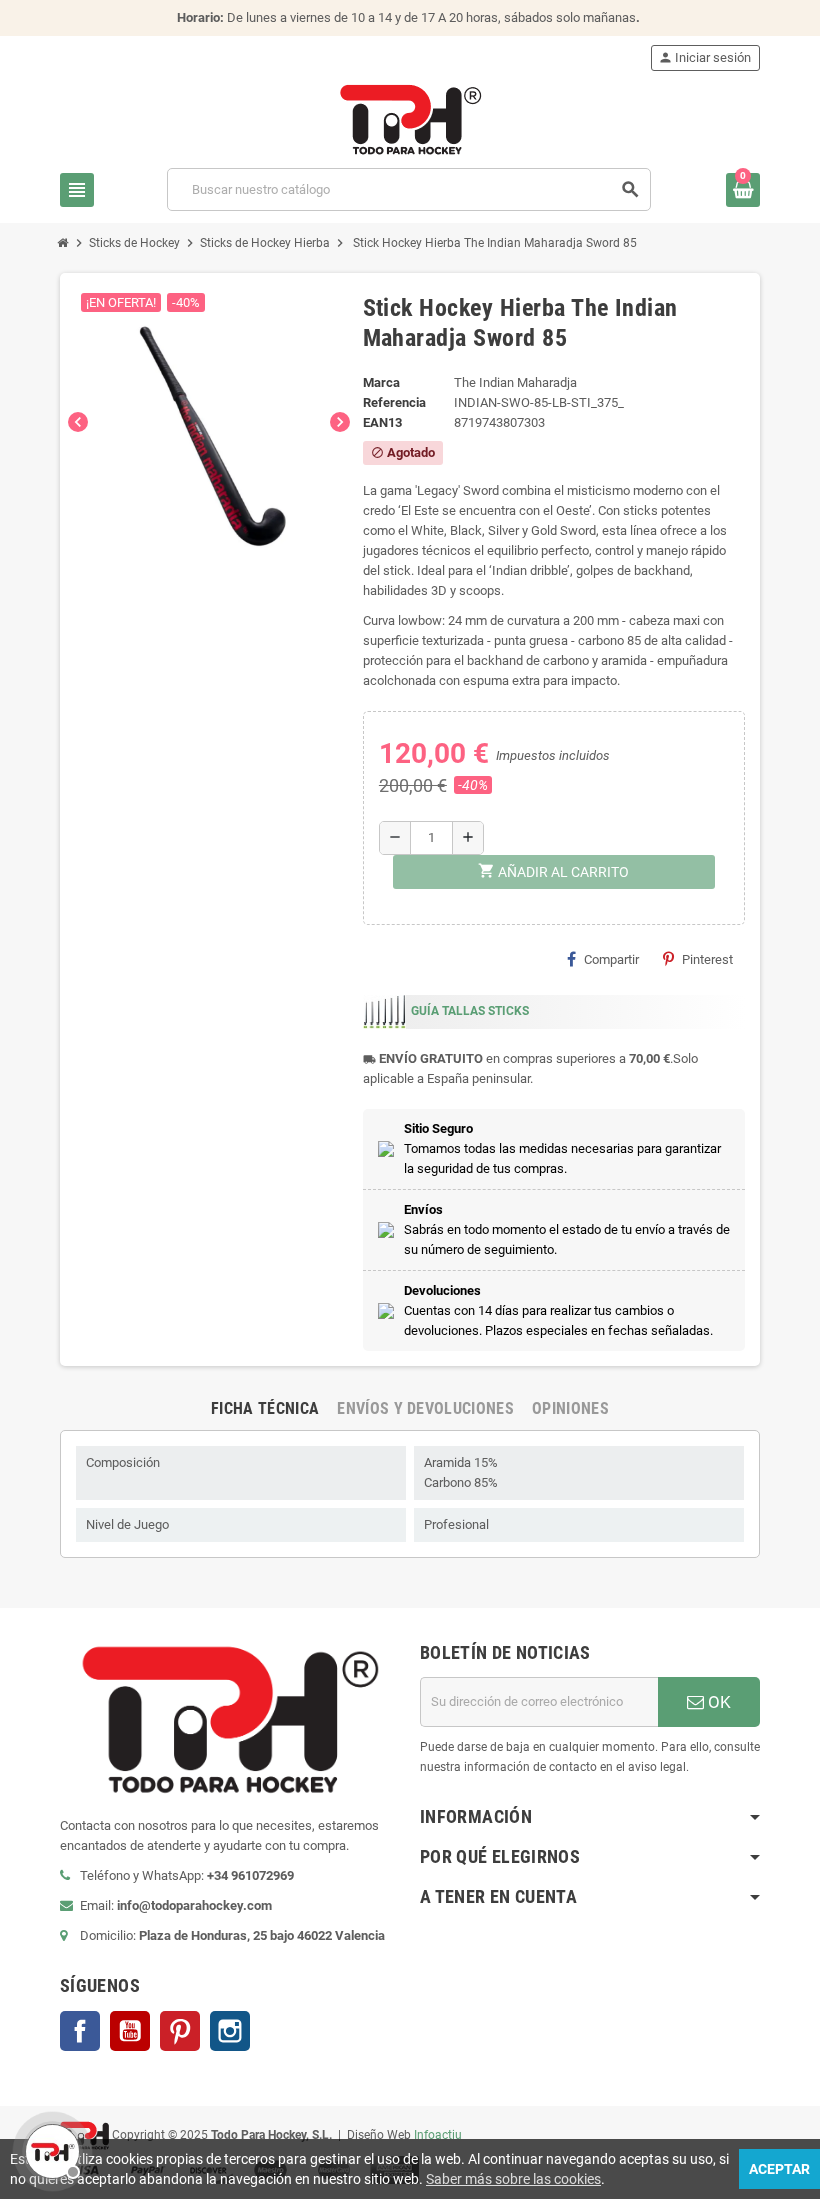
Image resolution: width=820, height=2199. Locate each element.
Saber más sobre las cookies (513, 2179)
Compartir (611, 959)
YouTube (130, 2031)
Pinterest (707, 959)
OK (717, 1702)
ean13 (382, 422)
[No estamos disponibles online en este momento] (50, 2149)
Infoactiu (438, 2134)
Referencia (394, 402)
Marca (381, 382)
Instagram (230, 2031)
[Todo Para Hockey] (410, 118)
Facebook (80, 2031)
